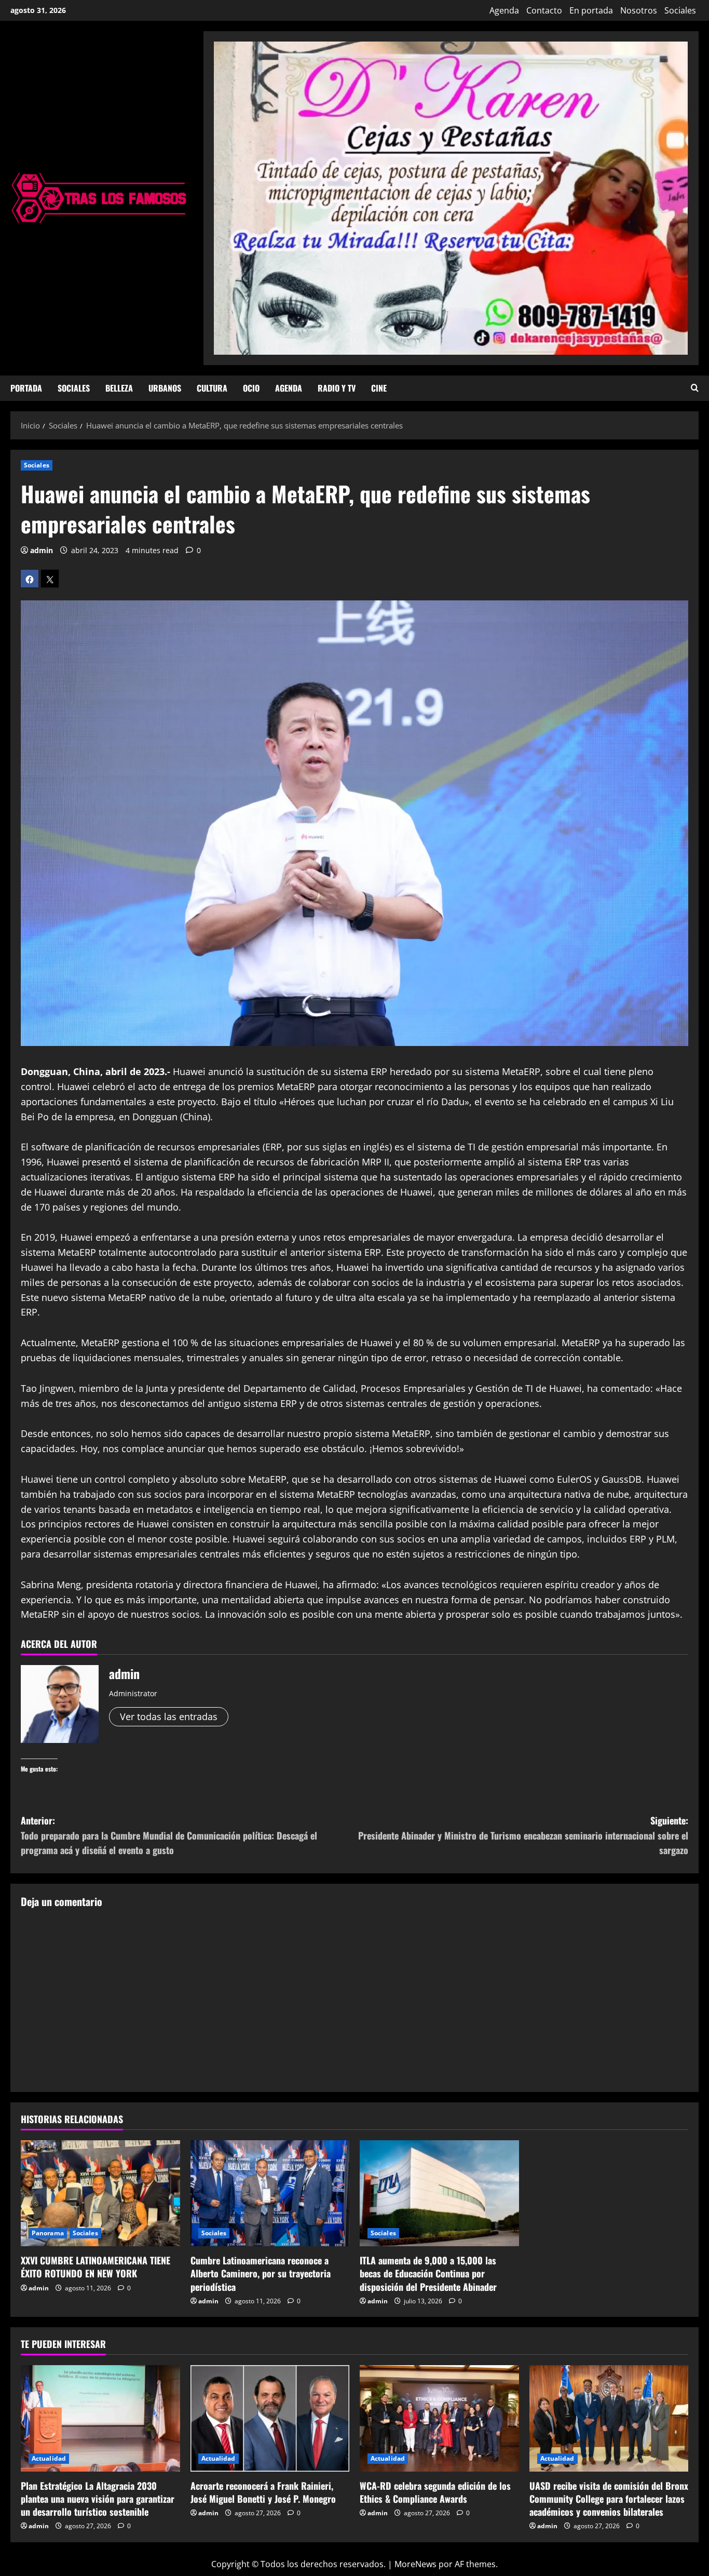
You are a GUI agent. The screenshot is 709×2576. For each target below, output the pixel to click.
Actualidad (49, 2458)
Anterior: (169, 1835)
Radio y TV (337, 388)
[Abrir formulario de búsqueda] (695, 388)
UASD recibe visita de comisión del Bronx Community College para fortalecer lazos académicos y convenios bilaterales (609, 2499)
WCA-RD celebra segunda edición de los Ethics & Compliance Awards (435, 2492)
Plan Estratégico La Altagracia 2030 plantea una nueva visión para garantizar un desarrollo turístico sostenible (98, 2499)
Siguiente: (523, 1835)
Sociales (680, 10)
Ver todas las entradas (169, 1716)
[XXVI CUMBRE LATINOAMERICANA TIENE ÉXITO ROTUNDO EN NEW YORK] (100, 2193)
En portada (591, 10)
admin (42, 550)
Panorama (48, 2233)
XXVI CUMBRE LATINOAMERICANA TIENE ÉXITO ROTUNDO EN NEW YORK (96, 2267)
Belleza (119, 388)
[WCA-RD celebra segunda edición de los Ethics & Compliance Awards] (439, 2418)
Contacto (544, 10)
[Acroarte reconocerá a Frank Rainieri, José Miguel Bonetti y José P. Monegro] (270, 2418)
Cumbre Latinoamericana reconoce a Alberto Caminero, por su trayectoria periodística (261, 2273)
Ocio (251, 388)
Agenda (504, 10)
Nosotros (639, 10)
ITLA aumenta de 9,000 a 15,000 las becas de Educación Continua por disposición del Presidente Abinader (428, 2273)
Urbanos (165, 388)
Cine (379, 388)
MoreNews (415, 2564)
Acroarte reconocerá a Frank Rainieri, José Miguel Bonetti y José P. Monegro (263, 2492)
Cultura (212, 388)
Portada (26, 388)
